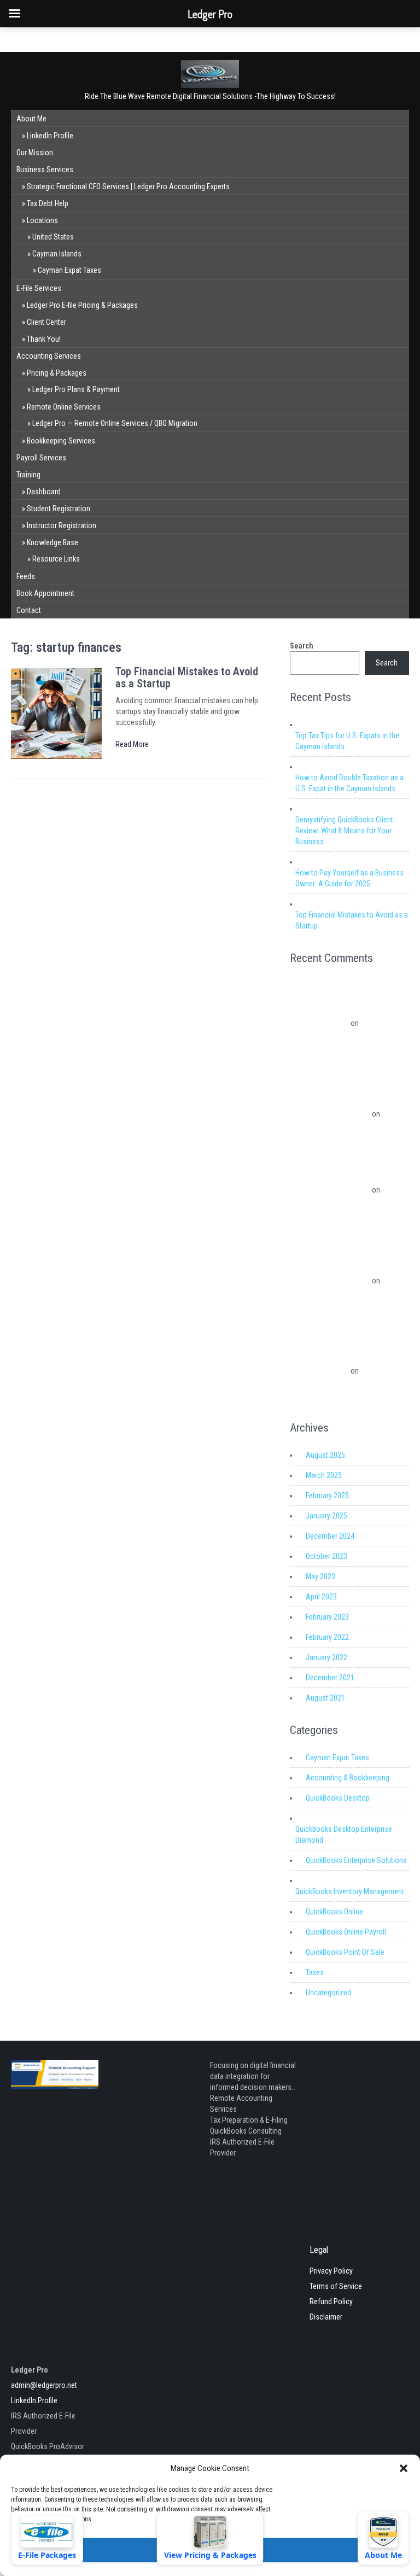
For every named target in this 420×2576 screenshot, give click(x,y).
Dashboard (44, 492)
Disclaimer (326, 2317)
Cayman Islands (57, 254)
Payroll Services (41, 458)
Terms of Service (336, 2286)
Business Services (45, 170)
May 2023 (320, 1576)
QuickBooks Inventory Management (350, 1891)
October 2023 (326, 1556)
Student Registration (59, 509)
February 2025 (327, 1496)
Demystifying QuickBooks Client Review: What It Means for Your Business (344, 831)
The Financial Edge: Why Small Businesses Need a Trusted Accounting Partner (346, 1037)
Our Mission (35, 153)
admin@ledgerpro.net (44, 2385)
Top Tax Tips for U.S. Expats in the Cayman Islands (347, 741)
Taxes (315, 1972)
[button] (404, 2468)
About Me (31, 119)
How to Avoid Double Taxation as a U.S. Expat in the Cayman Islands (349, 783)
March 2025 (324, 1475)
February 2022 (327, 1637)
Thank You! (44, 339)
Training (28, 475)
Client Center (46, 322)
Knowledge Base (52, 542)
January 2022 (326, 1657)
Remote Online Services (64, 407)
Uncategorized (328, 1993)
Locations (42, 220)
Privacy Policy (331, 2271)
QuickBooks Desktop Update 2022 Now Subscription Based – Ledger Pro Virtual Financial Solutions (348, 1176)
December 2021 (330, 1678)
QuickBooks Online (334, 1912)
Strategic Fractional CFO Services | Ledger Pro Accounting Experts (128, 186)
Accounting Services (49, 356)
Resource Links (56, 559)
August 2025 (325, 1455)
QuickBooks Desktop (338, 1798)
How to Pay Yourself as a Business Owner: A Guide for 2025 (349, 878)
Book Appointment (45, 593)
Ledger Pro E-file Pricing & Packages (82, 305)
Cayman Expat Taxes (69, 270)
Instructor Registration (62, 525)
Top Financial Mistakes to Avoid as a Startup (187, 677)
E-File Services (39, 288)
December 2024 (330, 1536)
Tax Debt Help (48, 203)
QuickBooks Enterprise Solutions (356, 1860)
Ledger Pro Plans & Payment (76, 389)
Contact (29, 610)
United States (53, 237)
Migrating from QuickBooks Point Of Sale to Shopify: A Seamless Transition (345, 1308)
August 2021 (325, 1698)
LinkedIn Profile (50, 136)
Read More (132, 744)
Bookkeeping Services (61, 441)
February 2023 (327, 1617)
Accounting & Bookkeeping (348, 1778)
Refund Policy (331, 2302)
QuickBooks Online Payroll (346, 1932)
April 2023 (321, 1597)
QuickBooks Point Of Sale (345, 1952)
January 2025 (326, 1516)
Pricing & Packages (57, 373)
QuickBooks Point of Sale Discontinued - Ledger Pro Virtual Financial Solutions (340, 1357)
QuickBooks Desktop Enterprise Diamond (344, 1835)
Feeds (26, 576)
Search (302, 646)
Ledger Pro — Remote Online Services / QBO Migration (115, 423)
